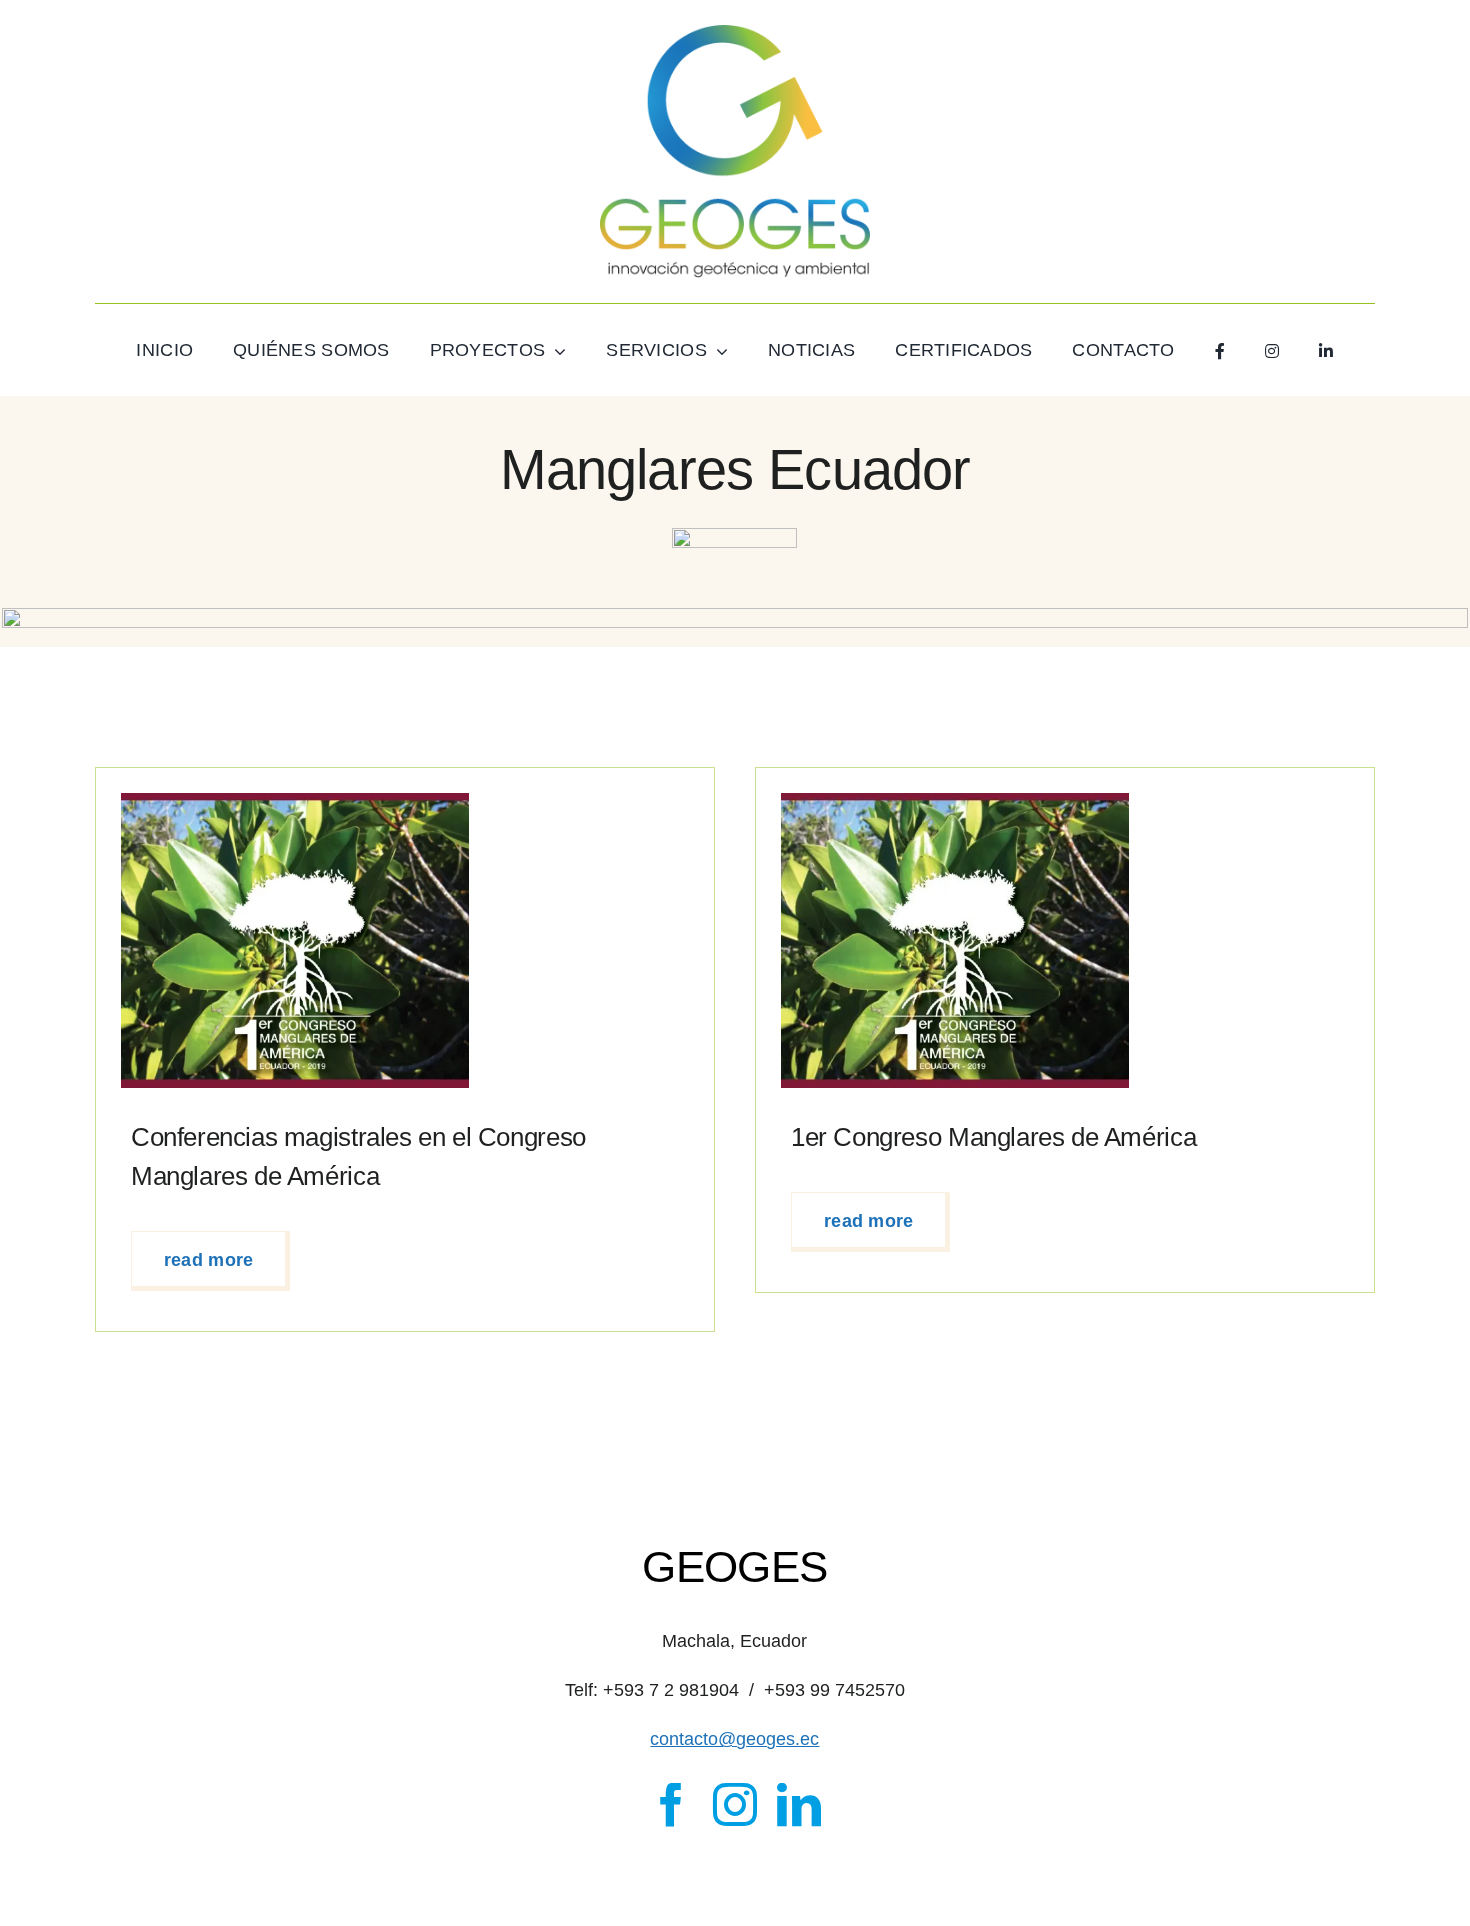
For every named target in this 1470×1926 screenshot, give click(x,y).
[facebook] (671, 1805)
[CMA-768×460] (955, 802)
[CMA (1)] (295, 802)
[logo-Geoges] (735, 34)
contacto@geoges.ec (734, 1739)
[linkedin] (799, 1805)
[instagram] (735, 1805)
